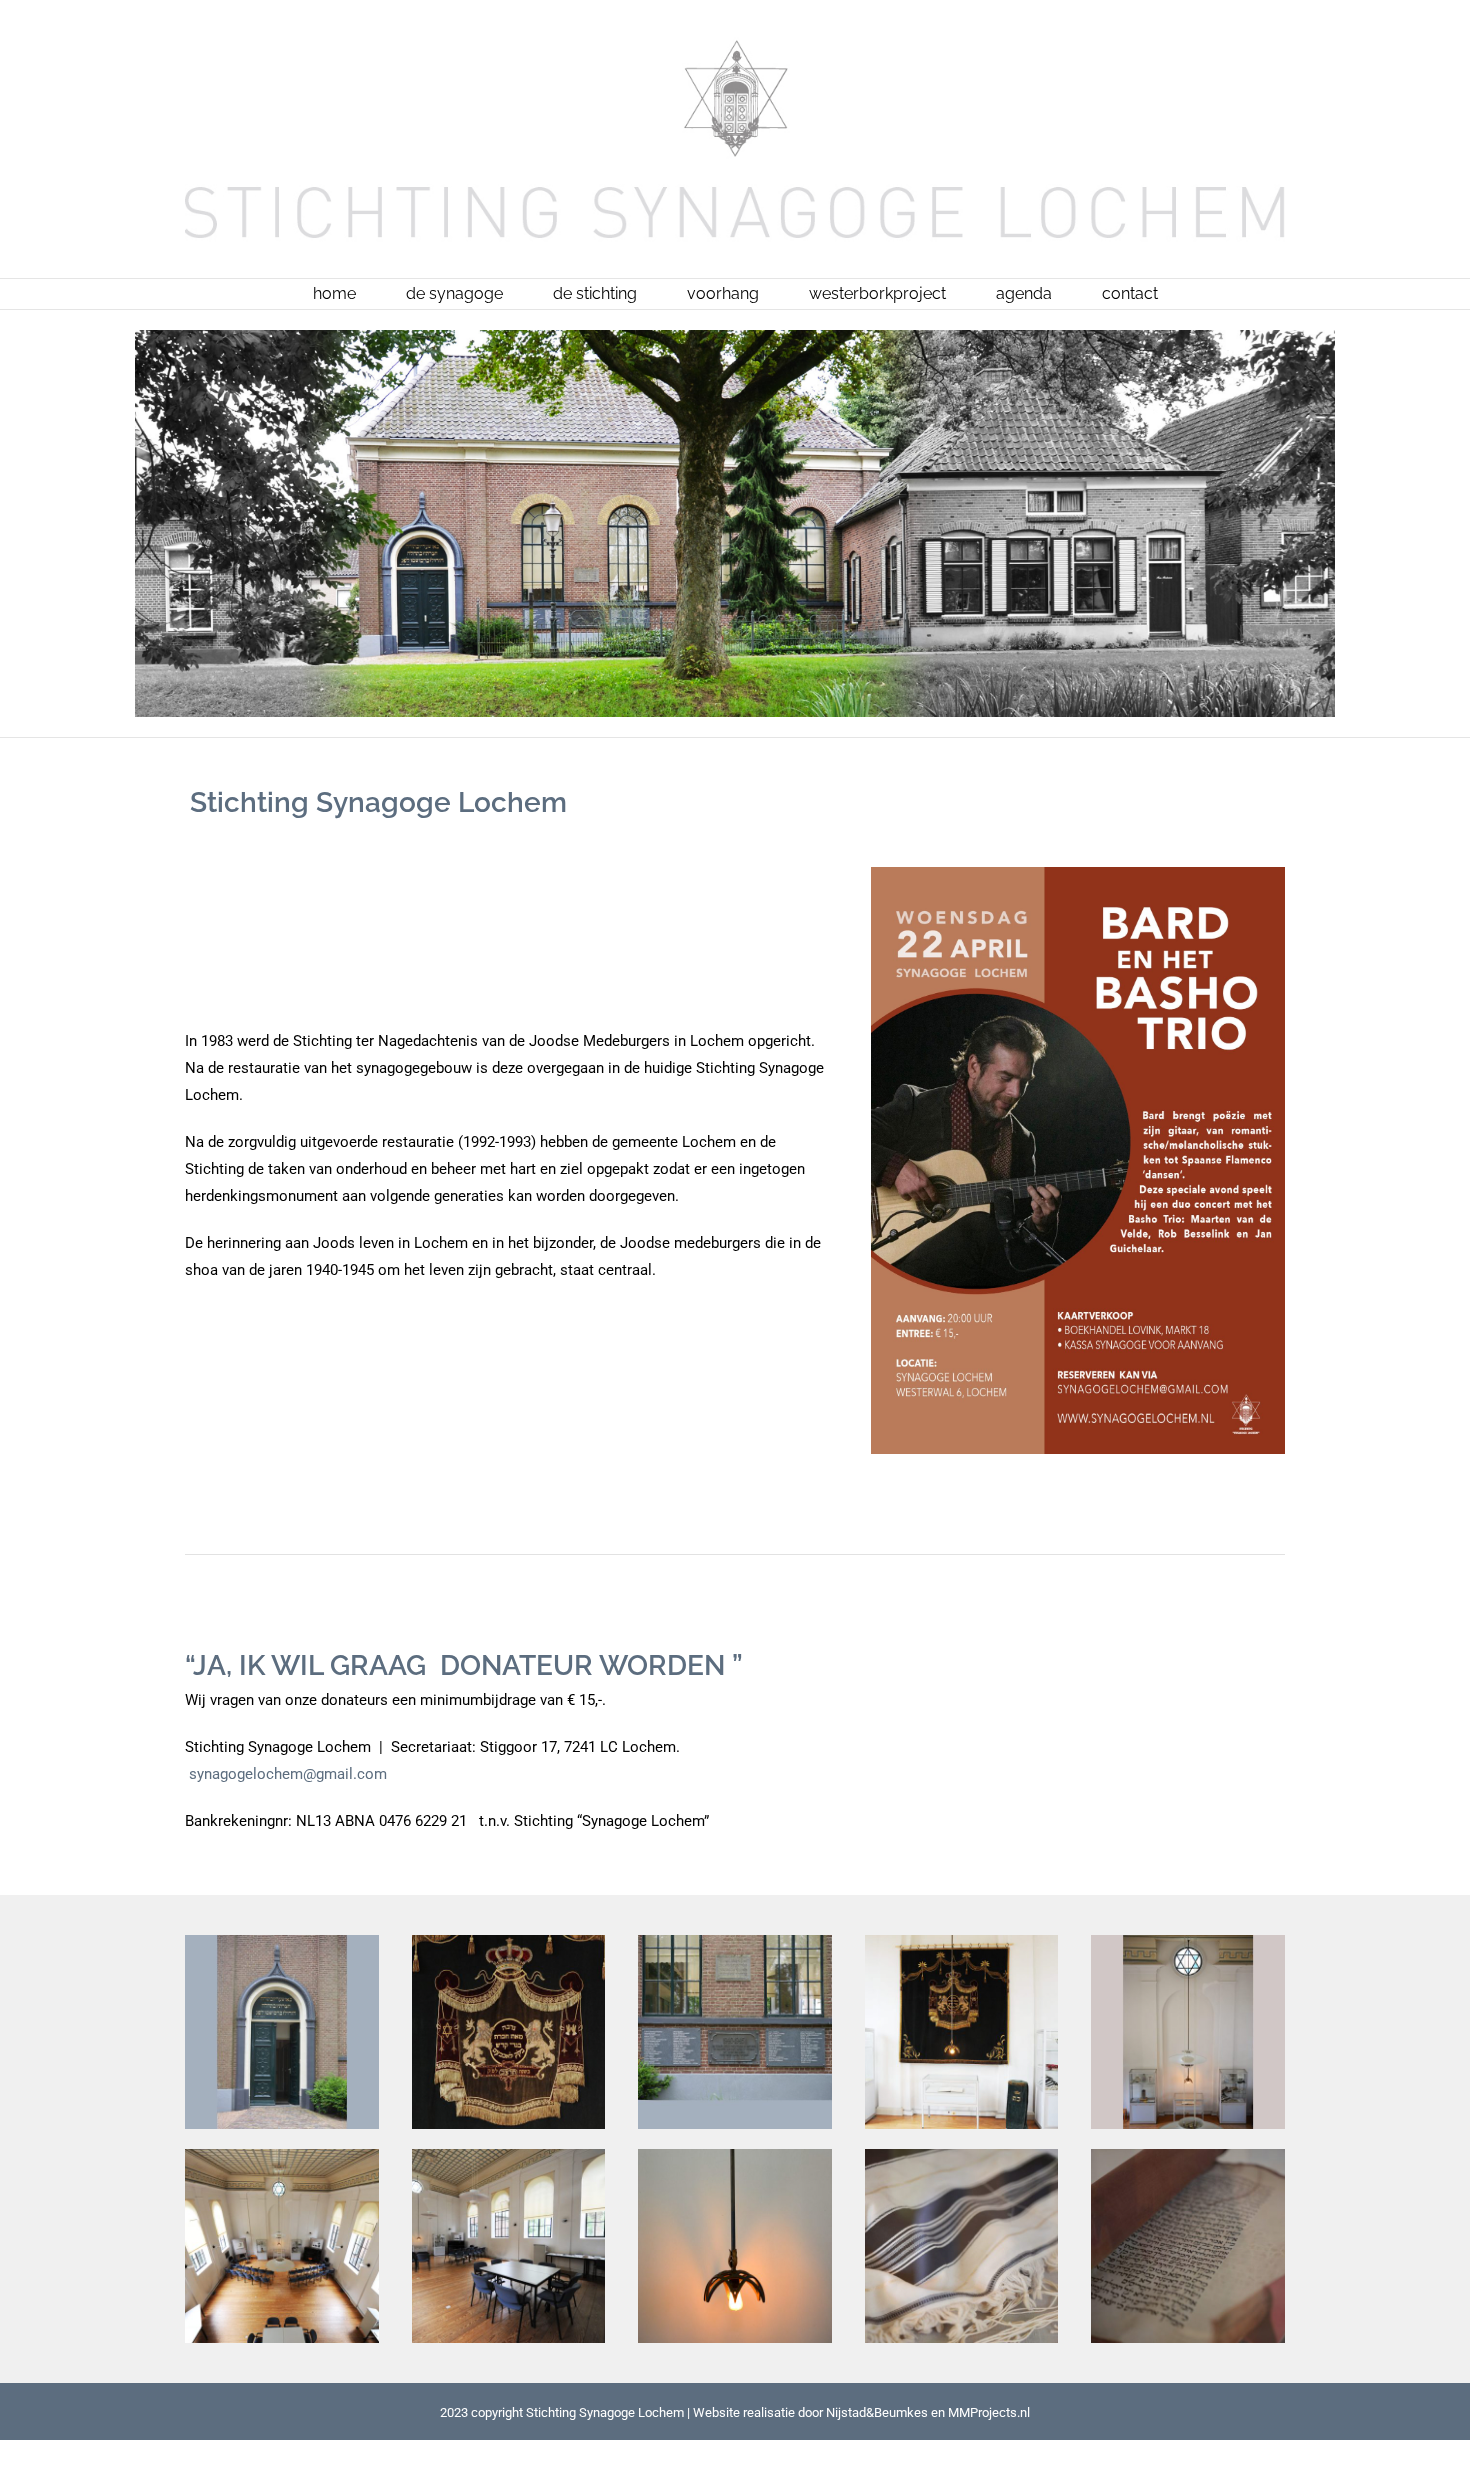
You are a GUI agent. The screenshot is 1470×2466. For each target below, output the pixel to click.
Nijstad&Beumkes (877, 2412)
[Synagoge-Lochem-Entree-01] (282, 1942)
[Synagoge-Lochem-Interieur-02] (282, 2156)
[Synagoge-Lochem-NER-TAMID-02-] (735, 2156)
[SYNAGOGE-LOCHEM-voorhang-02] (962, 1942)
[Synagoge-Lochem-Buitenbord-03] (735, 1942)
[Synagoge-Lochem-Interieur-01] (1188, 1942)
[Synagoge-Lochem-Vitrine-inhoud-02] (962, 2156)
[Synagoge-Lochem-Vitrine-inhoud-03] (1188, 2156)
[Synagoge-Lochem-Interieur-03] (509, 2156)
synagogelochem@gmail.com (288, 1774)
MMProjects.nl (989, 2412)
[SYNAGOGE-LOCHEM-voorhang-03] (509, 1942)
